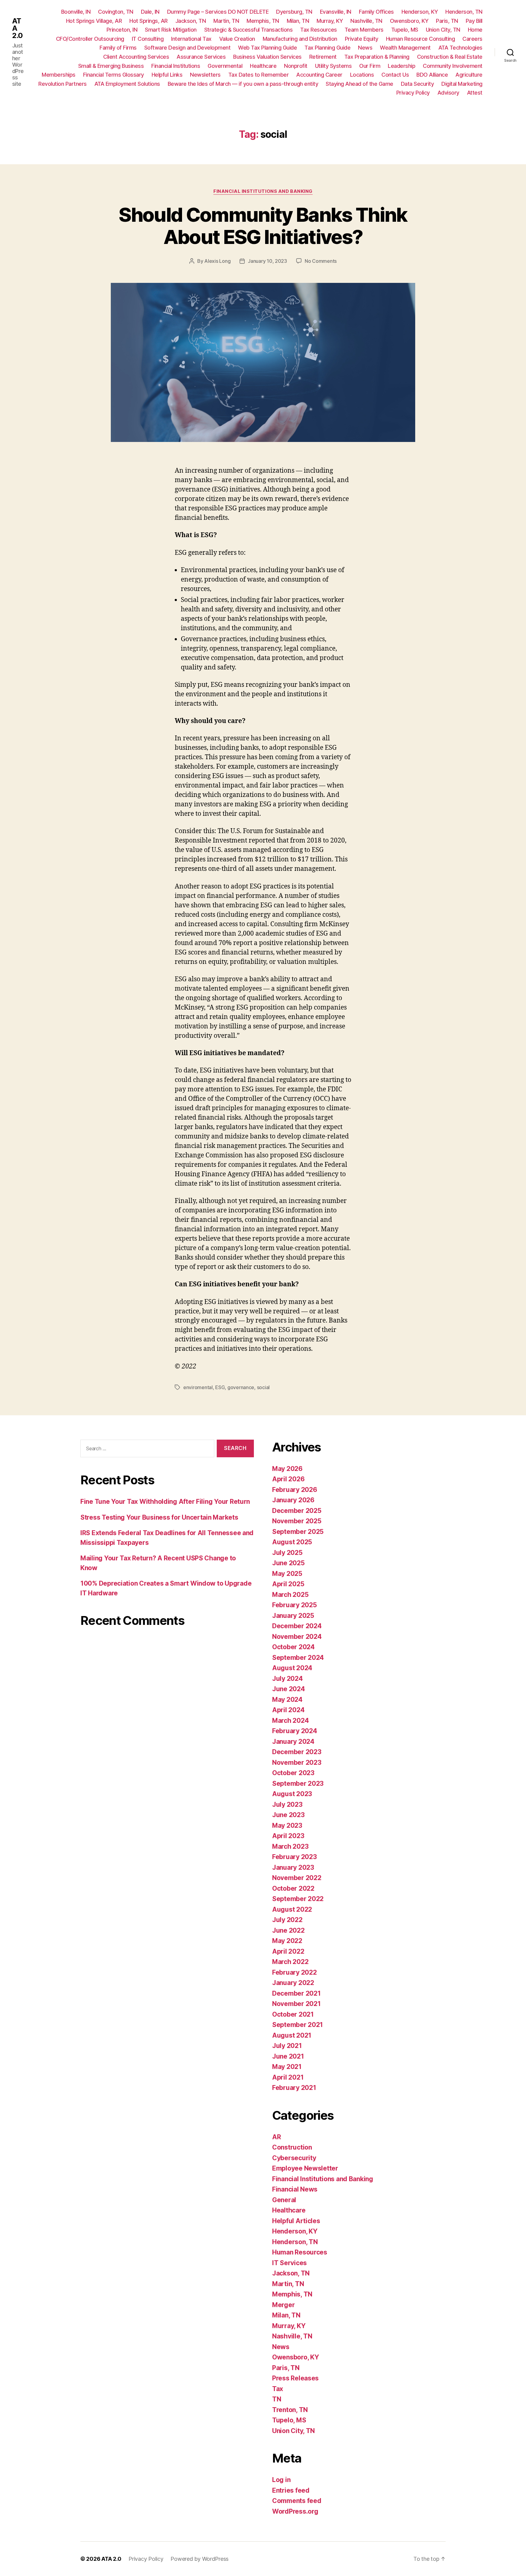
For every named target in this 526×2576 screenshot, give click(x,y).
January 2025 (293, 1616)
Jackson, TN (191, 21)
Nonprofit (296, 66)
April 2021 (288, 2077)
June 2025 (288, 1563)
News (365, 48)
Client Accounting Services (136, 57)
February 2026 (295, 1490)
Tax (278, 2389)
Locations (362, 75)
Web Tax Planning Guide (267, 48)
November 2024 (297, 1637)
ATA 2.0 (17, 28)
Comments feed (297, 2501)
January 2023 (293, 1867)
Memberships (59, 75)
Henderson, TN (464, 12)
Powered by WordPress (200, 2559)
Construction (292, 2147)
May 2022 (287, 1941)
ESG (220, 1387)
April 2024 (288, 1710)
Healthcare (263, 66)
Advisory (448, 93)
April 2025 (288, 1584)
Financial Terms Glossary (114, 75)
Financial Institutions (176, 66)
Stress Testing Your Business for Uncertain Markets (159, 1517)
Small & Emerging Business (111, 66)
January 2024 (293, 1742)
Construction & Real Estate (450, 57)
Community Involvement (453, 66)
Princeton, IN (122, 30)
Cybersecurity (294, 2158)
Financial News (295, 2189)
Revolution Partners (63, 84)
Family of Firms (118, 48)
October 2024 (293, 1647)
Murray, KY (330, 21)
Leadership (402, 66)
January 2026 (293, 1500)
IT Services (289, 2263)
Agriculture (469, 75)
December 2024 (297, 1626)
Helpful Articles (296, 2221)
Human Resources (300, 2252)
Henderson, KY (420, 12)
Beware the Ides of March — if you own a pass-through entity (243, 84)
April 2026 (288, 1479)
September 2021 (298, 2025)
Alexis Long (217, 261)
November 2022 (297, 1878)
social (263, 1387)
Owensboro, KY (409, 21)
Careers (472, 39)
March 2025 (290, 1595)
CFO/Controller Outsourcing (90, 39)
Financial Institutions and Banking (263, 191)
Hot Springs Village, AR (94, 21)
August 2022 (292, 1909)
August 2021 (292, 2035)
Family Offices (376, 12)
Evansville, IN (336, 12)
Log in (281, 2480)
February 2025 (295, 1605)
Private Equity (362, 39)
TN (277, 2399)
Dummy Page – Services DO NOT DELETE (218, 12)
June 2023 (288, 1815)
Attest (475, 93)
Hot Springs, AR (149, 21)
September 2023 (298, 1783)
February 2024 (295, 1731)
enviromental (198, 1387)
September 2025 (298, 1532)
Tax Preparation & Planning (377, 57)
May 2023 (287, 1825)
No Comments (321, 261)
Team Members (364, 30)
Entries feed (291, 2490)
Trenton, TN (290, 2410)
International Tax (191, 39)
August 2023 (292, 1794)
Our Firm (370, 66)
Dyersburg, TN (294, 12)
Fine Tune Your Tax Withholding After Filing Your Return (165, 1502)
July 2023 (287, 1804)
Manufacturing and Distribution (300, 39)
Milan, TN (298, 21)
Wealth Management (405, 48)
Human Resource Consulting (421, 39)
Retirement (323, 57)
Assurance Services (201, 57)
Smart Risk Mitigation (171, 30)
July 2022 (287, 1920)
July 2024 (288, 1679)
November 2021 (296, 2004)
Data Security (417, 84)
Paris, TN (447, 21)
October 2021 (293, 2014)
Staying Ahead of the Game (359, 84)
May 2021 (287, 2067)
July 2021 (287, 2046)
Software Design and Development (188, 48)
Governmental (225, 66)
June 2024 (289, 1689)
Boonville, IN (76, 12)
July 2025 (287, 1553)
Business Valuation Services (267, 57)
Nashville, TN (366, 21)
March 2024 (290, 1721)
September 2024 (298, 1658)
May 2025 (287, 1574)
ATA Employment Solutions (127, 84)
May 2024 (287, 1700)
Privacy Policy (413, 93)
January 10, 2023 (267, 261)
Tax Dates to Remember (259, 75)
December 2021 (296, 1993)
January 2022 (293, 1983)
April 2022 (288, 1951)
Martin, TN (226, 21)
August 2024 (292, 1668)
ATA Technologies (460, 48)
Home (475, 30)
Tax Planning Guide (327, 48)
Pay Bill (474, 21)
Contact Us (395, 75)
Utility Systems (333, 66)
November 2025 (297, 1521)
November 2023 (297, 1763)
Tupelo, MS (405, 30)
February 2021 (294, 2088)
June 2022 (288, 1930)
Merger (283, 2305)
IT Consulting (148, 39)
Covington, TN (116, 12)
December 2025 (297, 1511)
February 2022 (295, 1972)
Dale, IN (150, 12)
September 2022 (298, 1899)
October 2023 (293, 1773)
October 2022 (293, 1888)
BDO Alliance (432, 75)
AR (276, 2137)
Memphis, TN (263, 21)
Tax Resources (319, 30)
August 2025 (292, 1542)
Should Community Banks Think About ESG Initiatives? (263, 226)
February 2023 (295, 1857)
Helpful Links (167, 75)
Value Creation (237, 39)
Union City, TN (443, 30)
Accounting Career (319, 75)
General (284, 2200)
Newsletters (205, 75)
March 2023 (290, 1846)
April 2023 (288, 1836)
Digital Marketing (462, 84)
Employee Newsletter (305, 2168)
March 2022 (290, 1962)
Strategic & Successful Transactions (249, 30)
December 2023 (297, 1752)
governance (241, 1387)
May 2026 (287, 1469)
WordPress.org (295, 2511)
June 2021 (288, 2056)
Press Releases (295, 2378)
